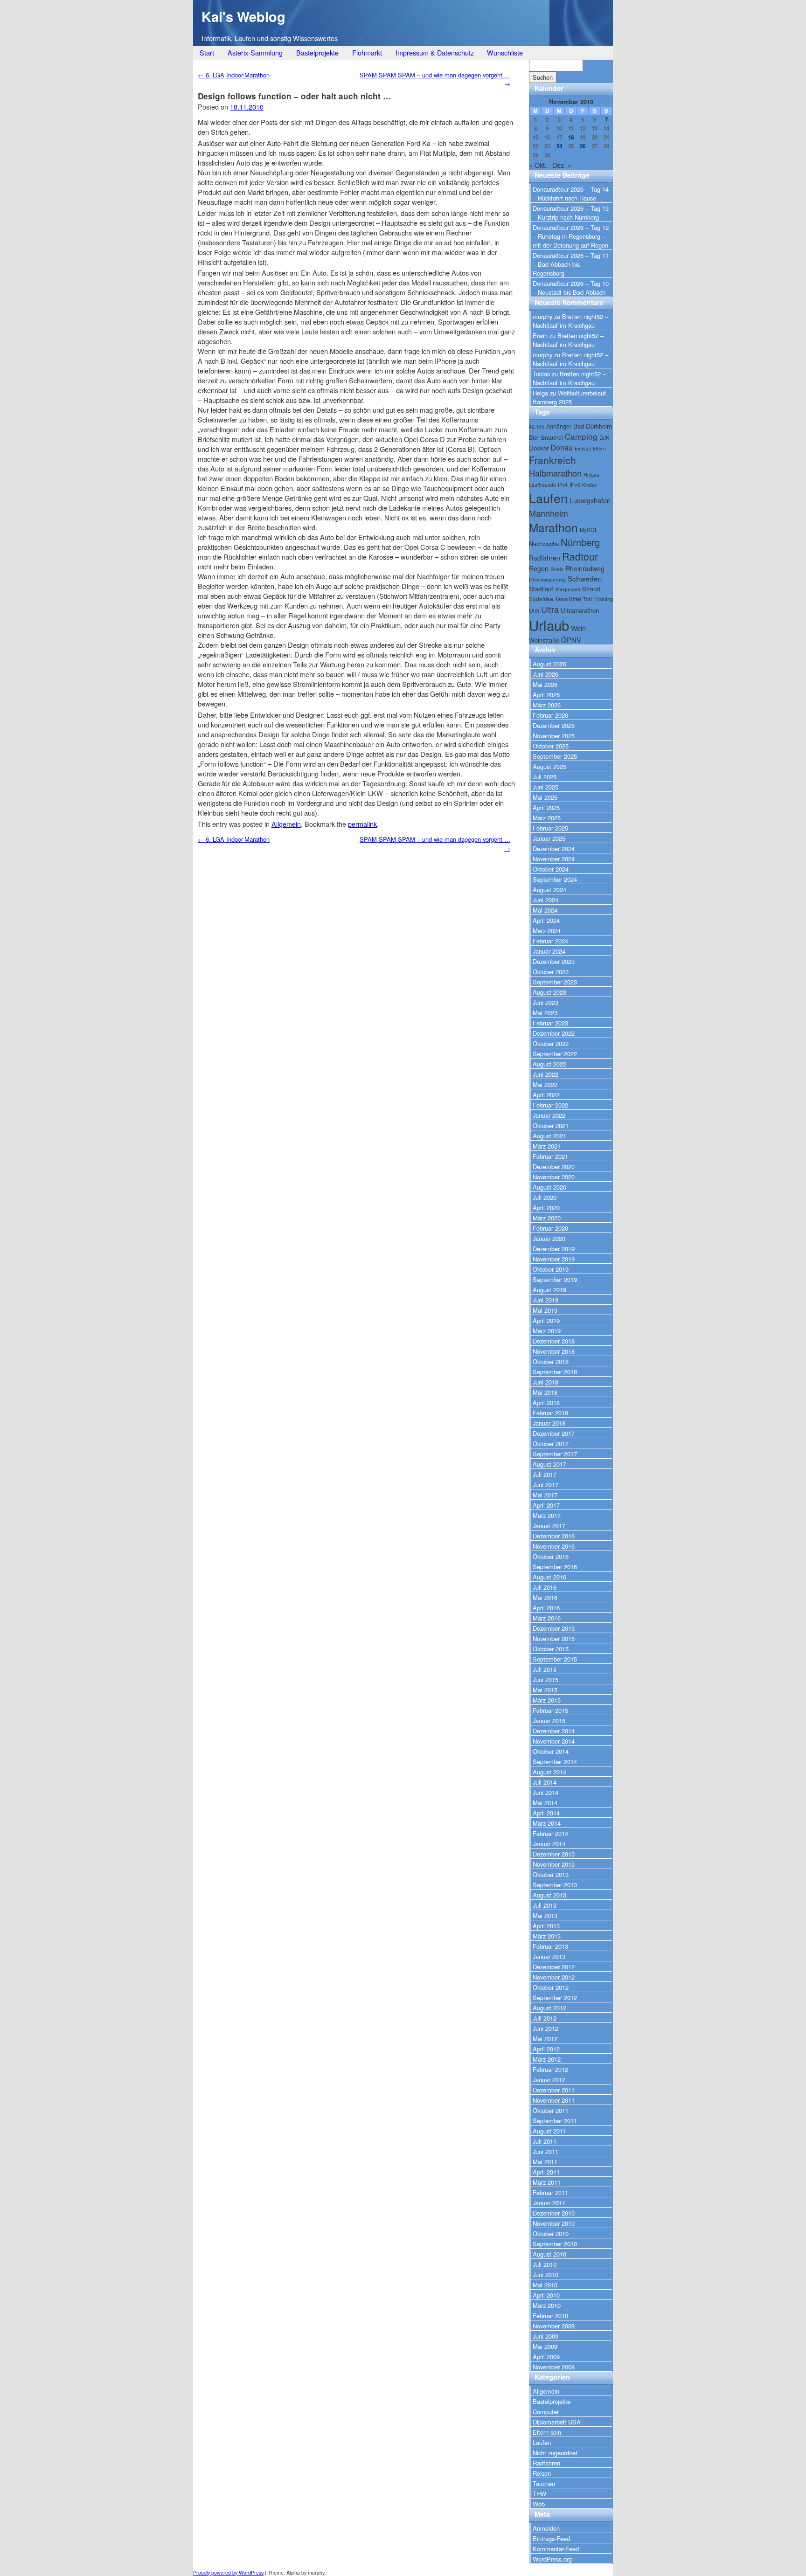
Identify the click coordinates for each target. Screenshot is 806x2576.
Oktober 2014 (551, 1751)
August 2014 (549, 1772)
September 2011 (555, 2121)
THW (539, 2494)
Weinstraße (544, 640)
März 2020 (547, 1218)
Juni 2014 (545, 1792)
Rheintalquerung (547, 579)
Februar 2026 (550, 715)
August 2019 (549, 1290)
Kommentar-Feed (556, 2549)
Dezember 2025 (554, 725)
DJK (604, 437)
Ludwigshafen (590, 500)
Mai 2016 (545, 1597)
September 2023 (555, 982)
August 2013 (549, 1895)
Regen (539, 568)
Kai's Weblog (243, 17)
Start (207, 52)
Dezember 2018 (554, 1341)
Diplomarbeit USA (557, 2422)
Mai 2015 (545, 1690)
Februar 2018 (550, 1413)
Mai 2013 (545, 1915)
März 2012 (547, 2059)
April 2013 (546, 1926)
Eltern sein (547, 2432)
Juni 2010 (545, 2275)
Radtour (580, 556)
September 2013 (555, 1885)
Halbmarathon (555, 473)
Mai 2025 (545, 797)
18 (571, 137)
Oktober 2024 (551, 869)
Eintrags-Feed (551, 2538)
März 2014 (547, 1823)
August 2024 (549, 890)
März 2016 (547, 1618)
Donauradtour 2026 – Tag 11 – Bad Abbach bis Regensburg (571, 264)
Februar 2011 (550, 2192)
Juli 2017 (545, 1474)
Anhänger (559, 426)
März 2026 (547, 705)
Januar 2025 (549, 838)
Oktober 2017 (551, 1444)
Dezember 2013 (554, 1854)
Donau (562, 447)
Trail (588, 599)
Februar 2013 (550, 1946)
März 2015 (547, 1700)
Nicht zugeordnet (555, 2453)
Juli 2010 (545, 2264)
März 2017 (547, 1515)
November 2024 (554, 859)
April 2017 (546, 1505)
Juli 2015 (545, 1669)
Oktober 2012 (551, 1987)
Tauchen (544, 2483)
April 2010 (546, 2295)
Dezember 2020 (554, 1167)
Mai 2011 (545, 2162)
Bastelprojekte (317, 52)
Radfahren (545, 558)
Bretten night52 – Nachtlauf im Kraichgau (570, 321)
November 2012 (554, 1977)
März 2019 (547, 1331)
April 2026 (546, 695)
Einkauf (583, 448)
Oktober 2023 (551, 972)
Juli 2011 (545, 2141)
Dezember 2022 (554, 1033)
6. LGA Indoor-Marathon (234, 75)
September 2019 (555, 1279)
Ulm (534, 610)
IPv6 (575, 485)
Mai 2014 (545, 1803)
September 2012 (555, 1998)
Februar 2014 (550, 1833)
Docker (539, 448)
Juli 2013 (545, 1905)
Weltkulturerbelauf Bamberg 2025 (569, 397)
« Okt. (538, 165)
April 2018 (546, 1402)
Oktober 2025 (551, 746)
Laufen (548, 498)
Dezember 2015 (554, 1628)
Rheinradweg (585, 568)
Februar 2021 (550, 1156)
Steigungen (568, 589)
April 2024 (546, 920)
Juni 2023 (545, 1002)
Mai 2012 (545, 2039)
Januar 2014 (549, 1844)
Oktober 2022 (551, 1043)
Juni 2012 (545, 2028)
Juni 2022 (545, 1074)
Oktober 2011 (551, 2110)
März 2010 (547, 2305)
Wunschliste (505, 52)
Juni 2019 (545, 1300)
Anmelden (546, 2528)
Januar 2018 (549, 1423)
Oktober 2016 (551, 1556)
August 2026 (549, 664)
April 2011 (546, 2172)
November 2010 (554, 2223)
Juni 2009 (545, 2336)
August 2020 (549, 1187)
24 (559, 146)
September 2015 (555, 1659)
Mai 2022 (545, 1084)
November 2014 (554, 1741)
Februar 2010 (550, 2316)
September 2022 (555, 1054)
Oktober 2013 (551, 1874)
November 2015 (554, 1638)
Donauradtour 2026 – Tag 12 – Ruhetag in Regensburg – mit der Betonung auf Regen (571, 236)
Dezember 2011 (554, 2090)
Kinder (589, 485)
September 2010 (555, 2244)
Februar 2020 (550, 1228)
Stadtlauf (541, 589)
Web (539, 2504)
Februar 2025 (550, 828)
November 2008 (554, 2367)
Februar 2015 (550, 1710)
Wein (578, 628)
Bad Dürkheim (593, 426)
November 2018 (554, 1351)
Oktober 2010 (551, 2233)
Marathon (553, 527)
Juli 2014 (545, 1782)
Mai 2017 (545, 1495)
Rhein (557, 569)
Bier (534, 437)
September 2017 (555, 1454)
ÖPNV (571, 640)
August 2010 (549, 2254)
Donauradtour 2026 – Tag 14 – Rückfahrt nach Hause (571, 194)
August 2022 (549, 1064)
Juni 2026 (545, 674)
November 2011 (554, 2100)
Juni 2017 (545, 1485)
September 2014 (555, 1762)
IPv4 (563, 485)
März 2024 (547, 931)
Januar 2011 (549, 2203)
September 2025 (555, 756)
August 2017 (549, 1464)
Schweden (585, 578)
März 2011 (547, 2182)
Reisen (542, 2473)
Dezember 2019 (554, 1249)
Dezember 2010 (554, 2213)
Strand (591, 589)
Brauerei (552, 437)
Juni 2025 (545, 787)
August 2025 (549, 766)
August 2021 (549, 1136)
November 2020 (554, 1177)
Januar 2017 (549, 1526)
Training (604, 599)
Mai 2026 (545, 684)
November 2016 (554, 1546)
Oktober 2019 (551, 1269)
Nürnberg (580, 542)
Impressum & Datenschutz (435, 52)
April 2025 (546, 807)
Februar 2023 (550, 1023)
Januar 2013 (549, 1956)
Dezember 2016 (554, 1536)
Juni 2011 (545, 2151)
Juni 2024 (545, 900)
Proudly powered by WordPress (228, 2573)
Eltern (599, 448)
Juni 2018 (545, 1382)
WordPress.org (552, 2559)
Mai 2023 (545, 1013)
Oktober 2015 (551, 1649)
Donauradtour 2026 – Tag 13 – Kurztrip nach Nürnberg (571, 213)
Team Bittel (568, 599)
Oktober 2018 (551, 1361)
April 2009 (546, 2357)
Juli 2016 (545, 1587)
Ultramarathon (580, 610)
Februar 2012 (550, 2069)
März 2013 (547, 1936)
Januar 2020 (549, 1238)
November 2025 (554, 736)
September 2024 (555, 879)
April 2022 (546, 1095)
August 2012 (549, 2008)
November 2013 (554, 1864)
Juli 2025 (545, 777)
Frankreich (552, 460)
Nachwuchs (544, 544)
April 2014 (546, 1813)
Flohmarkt (367, 52)
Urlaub (549, 625)
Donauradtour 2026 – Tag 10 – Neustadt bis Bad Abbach (571, 288)
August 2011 (549, 2131)
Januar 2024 (549, 951)
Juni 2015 (545, 1679)
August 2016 (549, 1577)
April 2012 (546, 2049)
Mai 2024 (545, 910)
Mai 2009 (545, 2346)
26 (583, 146)
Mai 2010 (545, 2285)
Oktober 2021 (551, 1125)
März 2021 (547, 1146)
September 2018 (555, 1372)
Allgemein (286, 824)
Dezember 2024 (554, 848)
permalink (362, 824)
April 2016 (546, 1608)
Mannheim (549, 513)
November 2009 (554, 2326)
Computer (546, 2412)
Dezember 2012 (554, 1967)
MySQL (589, 530)
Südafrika (541, 599)
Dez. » (562, 165)
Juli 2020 (545, 1197)
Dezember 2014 (554, 1731)
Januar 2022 (549, 1115)
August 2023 (549, 992)
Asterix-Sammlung (255, 52)
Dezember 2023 (554, 961)
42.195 (537, 426)
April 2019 (546, 1320)
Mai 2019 (545, 1310)
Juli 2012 (545, 2018)
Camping (581, 436)
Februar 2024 (550, 941)
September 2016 (555, 1567)
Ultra (550, 609)
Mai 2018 (545, 1392)
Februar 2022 (550, 1105)
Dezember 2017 (554, 1433)
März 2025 (547, 818)
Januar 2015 (549, 1721)
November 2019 (554, 1259)
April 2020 (546, 1208)
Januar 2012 (549, 2080)
